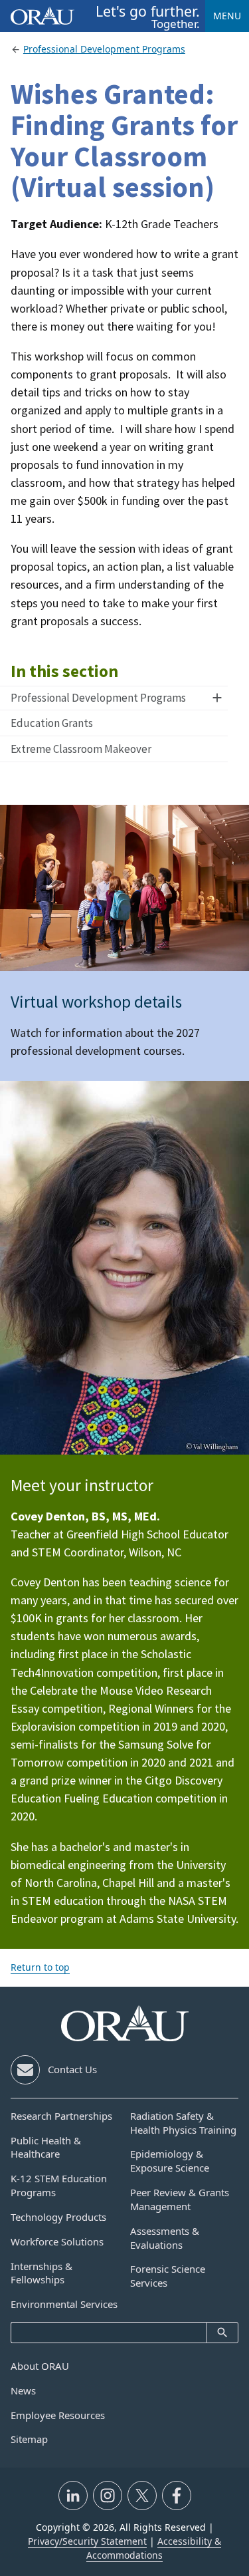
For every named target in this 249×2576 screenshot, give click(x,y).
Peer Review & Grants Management (180, 2199)
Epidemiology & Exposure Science (170, 2161)
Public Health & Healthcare (46, 2147)
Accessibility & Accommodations (154, 2548)
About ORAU (40, 2366)
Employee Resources (58, 2415)
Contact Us (72, 2069)
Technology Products (58, 2217)
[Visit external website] (73, 2496)
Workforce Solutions (57, 2241)
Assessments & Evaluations (165, 2238)
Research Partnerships (61, 2116)
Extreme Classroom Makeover (81, 749)
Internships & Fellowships (41, 2273)
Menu (227, 16)
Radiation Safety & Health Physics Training (183, 2123)
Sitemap (29, 2439)
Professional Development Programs (98, 698)
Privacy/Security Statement (87, 2541)
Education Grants (52, 723)
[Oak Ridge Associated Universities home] (42, 16)
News (23, 2390)
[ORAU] (125, 2023)
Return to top (40, 1967)
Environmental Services (64, 2304)
